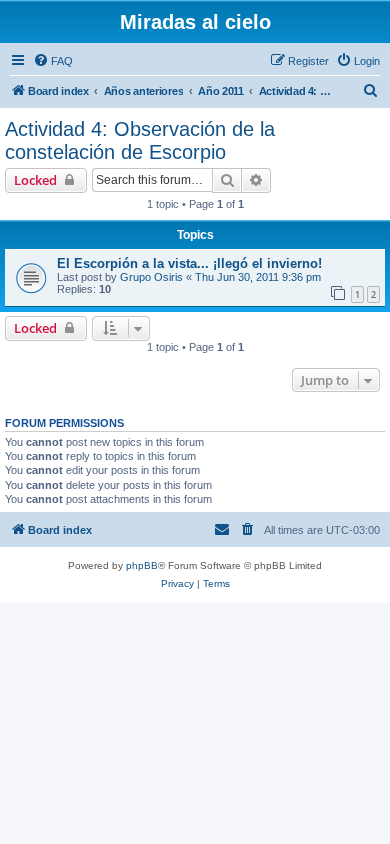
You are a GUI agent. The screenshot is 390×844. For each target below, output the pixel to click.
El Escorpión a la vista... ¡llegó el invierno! (189, 263)
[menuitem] (53, 61)
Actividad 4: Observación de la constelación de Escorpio (140, 140)
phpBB (142, 565)
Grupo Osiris (151, 277)
